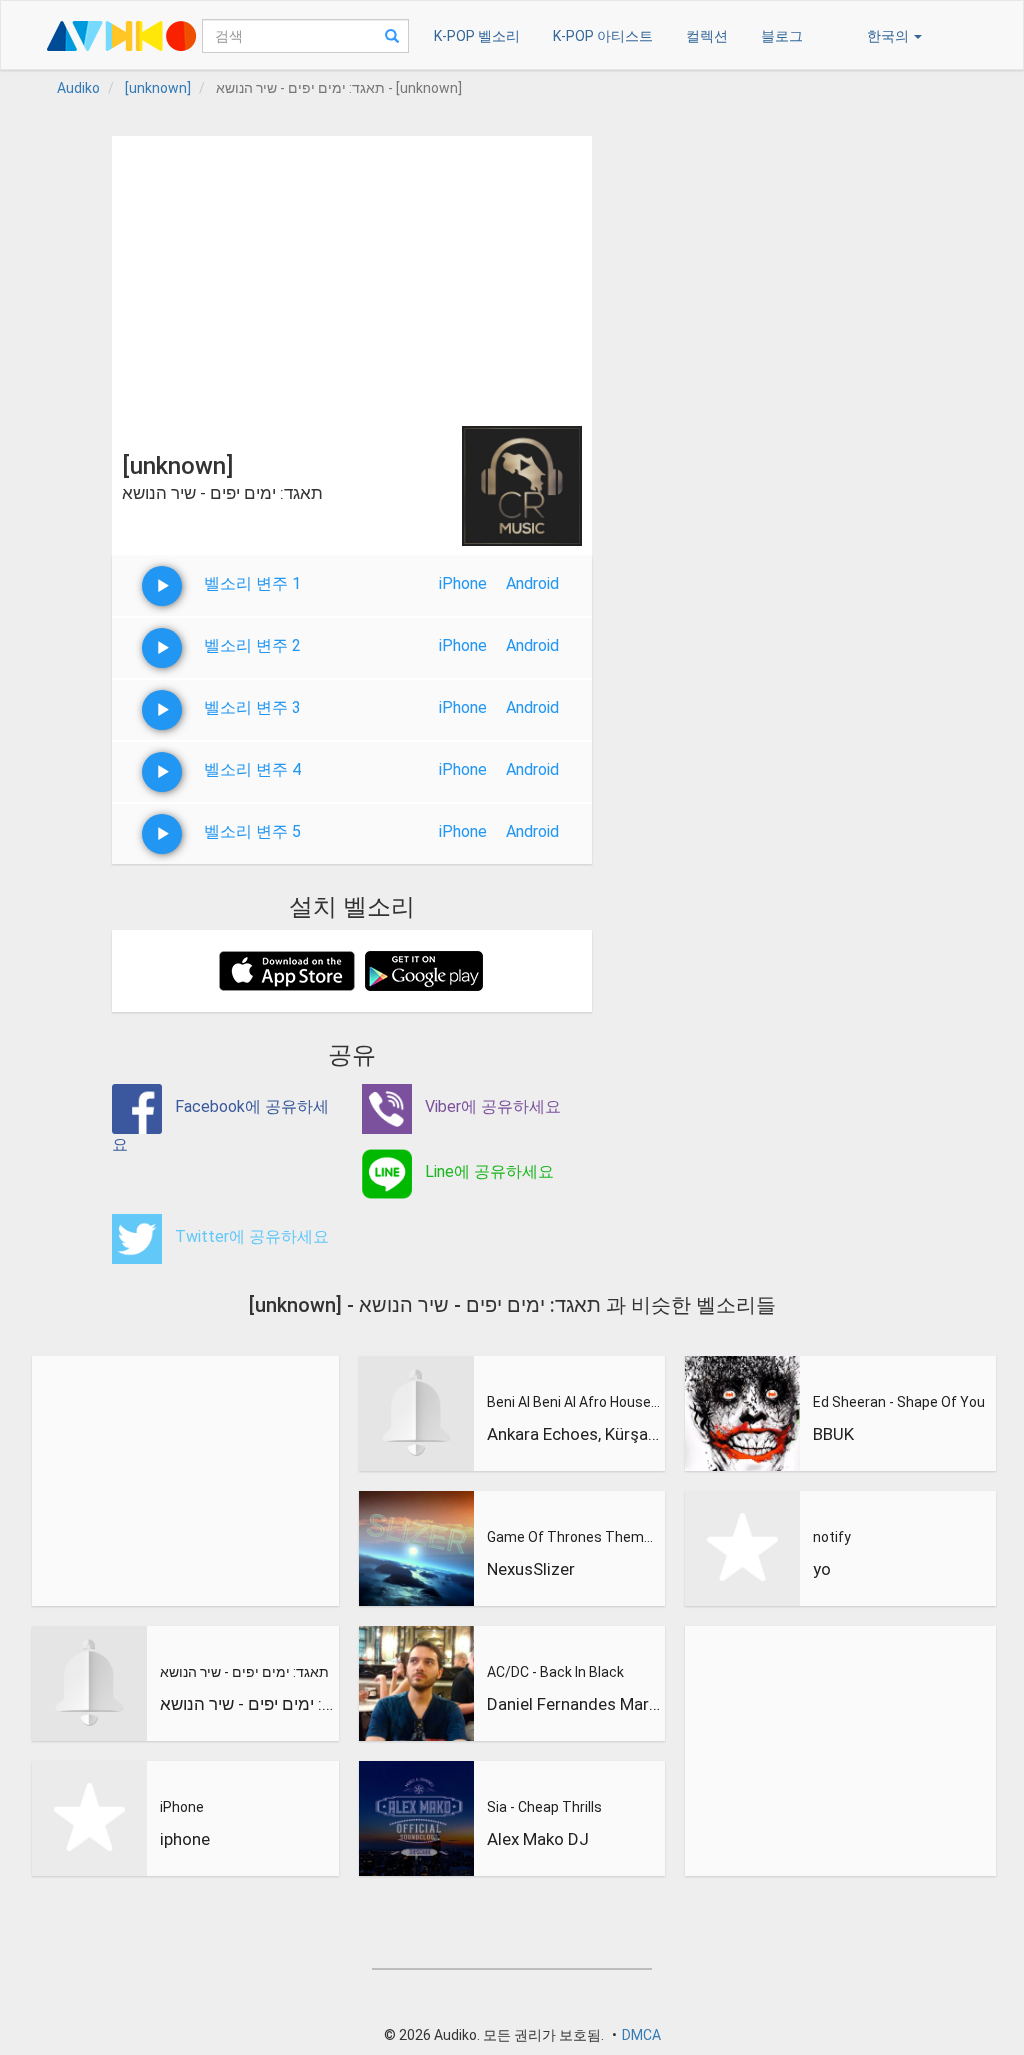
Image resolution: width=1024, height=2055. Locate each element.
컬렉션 (707, 36)
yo (822, 1569)
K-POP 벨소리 (477, 36)
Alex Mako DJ (538, 1839)
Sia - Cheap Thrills (544, 1807)
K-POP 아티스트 (603, 36)
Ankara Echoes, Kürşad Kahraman (574, 1434)
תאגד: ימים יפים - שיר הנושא (244, 1672)
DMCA (641, 2035)
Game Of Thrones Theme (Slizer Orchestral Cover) (574, 1537)
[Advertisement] (352, 276)
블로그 (782, 36)
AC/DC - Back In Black (555, 1672)
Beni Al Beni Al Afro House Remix (574, 1402)
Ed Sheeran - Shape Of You (899, 1402)
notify (832, 1537)
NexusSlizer (531, 1569)
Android (532, 583)
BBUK (833, 1434)
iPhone (463, 583)
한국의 (889, 36)
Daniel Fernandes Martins (574, 1704)
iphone (185, 1839)
